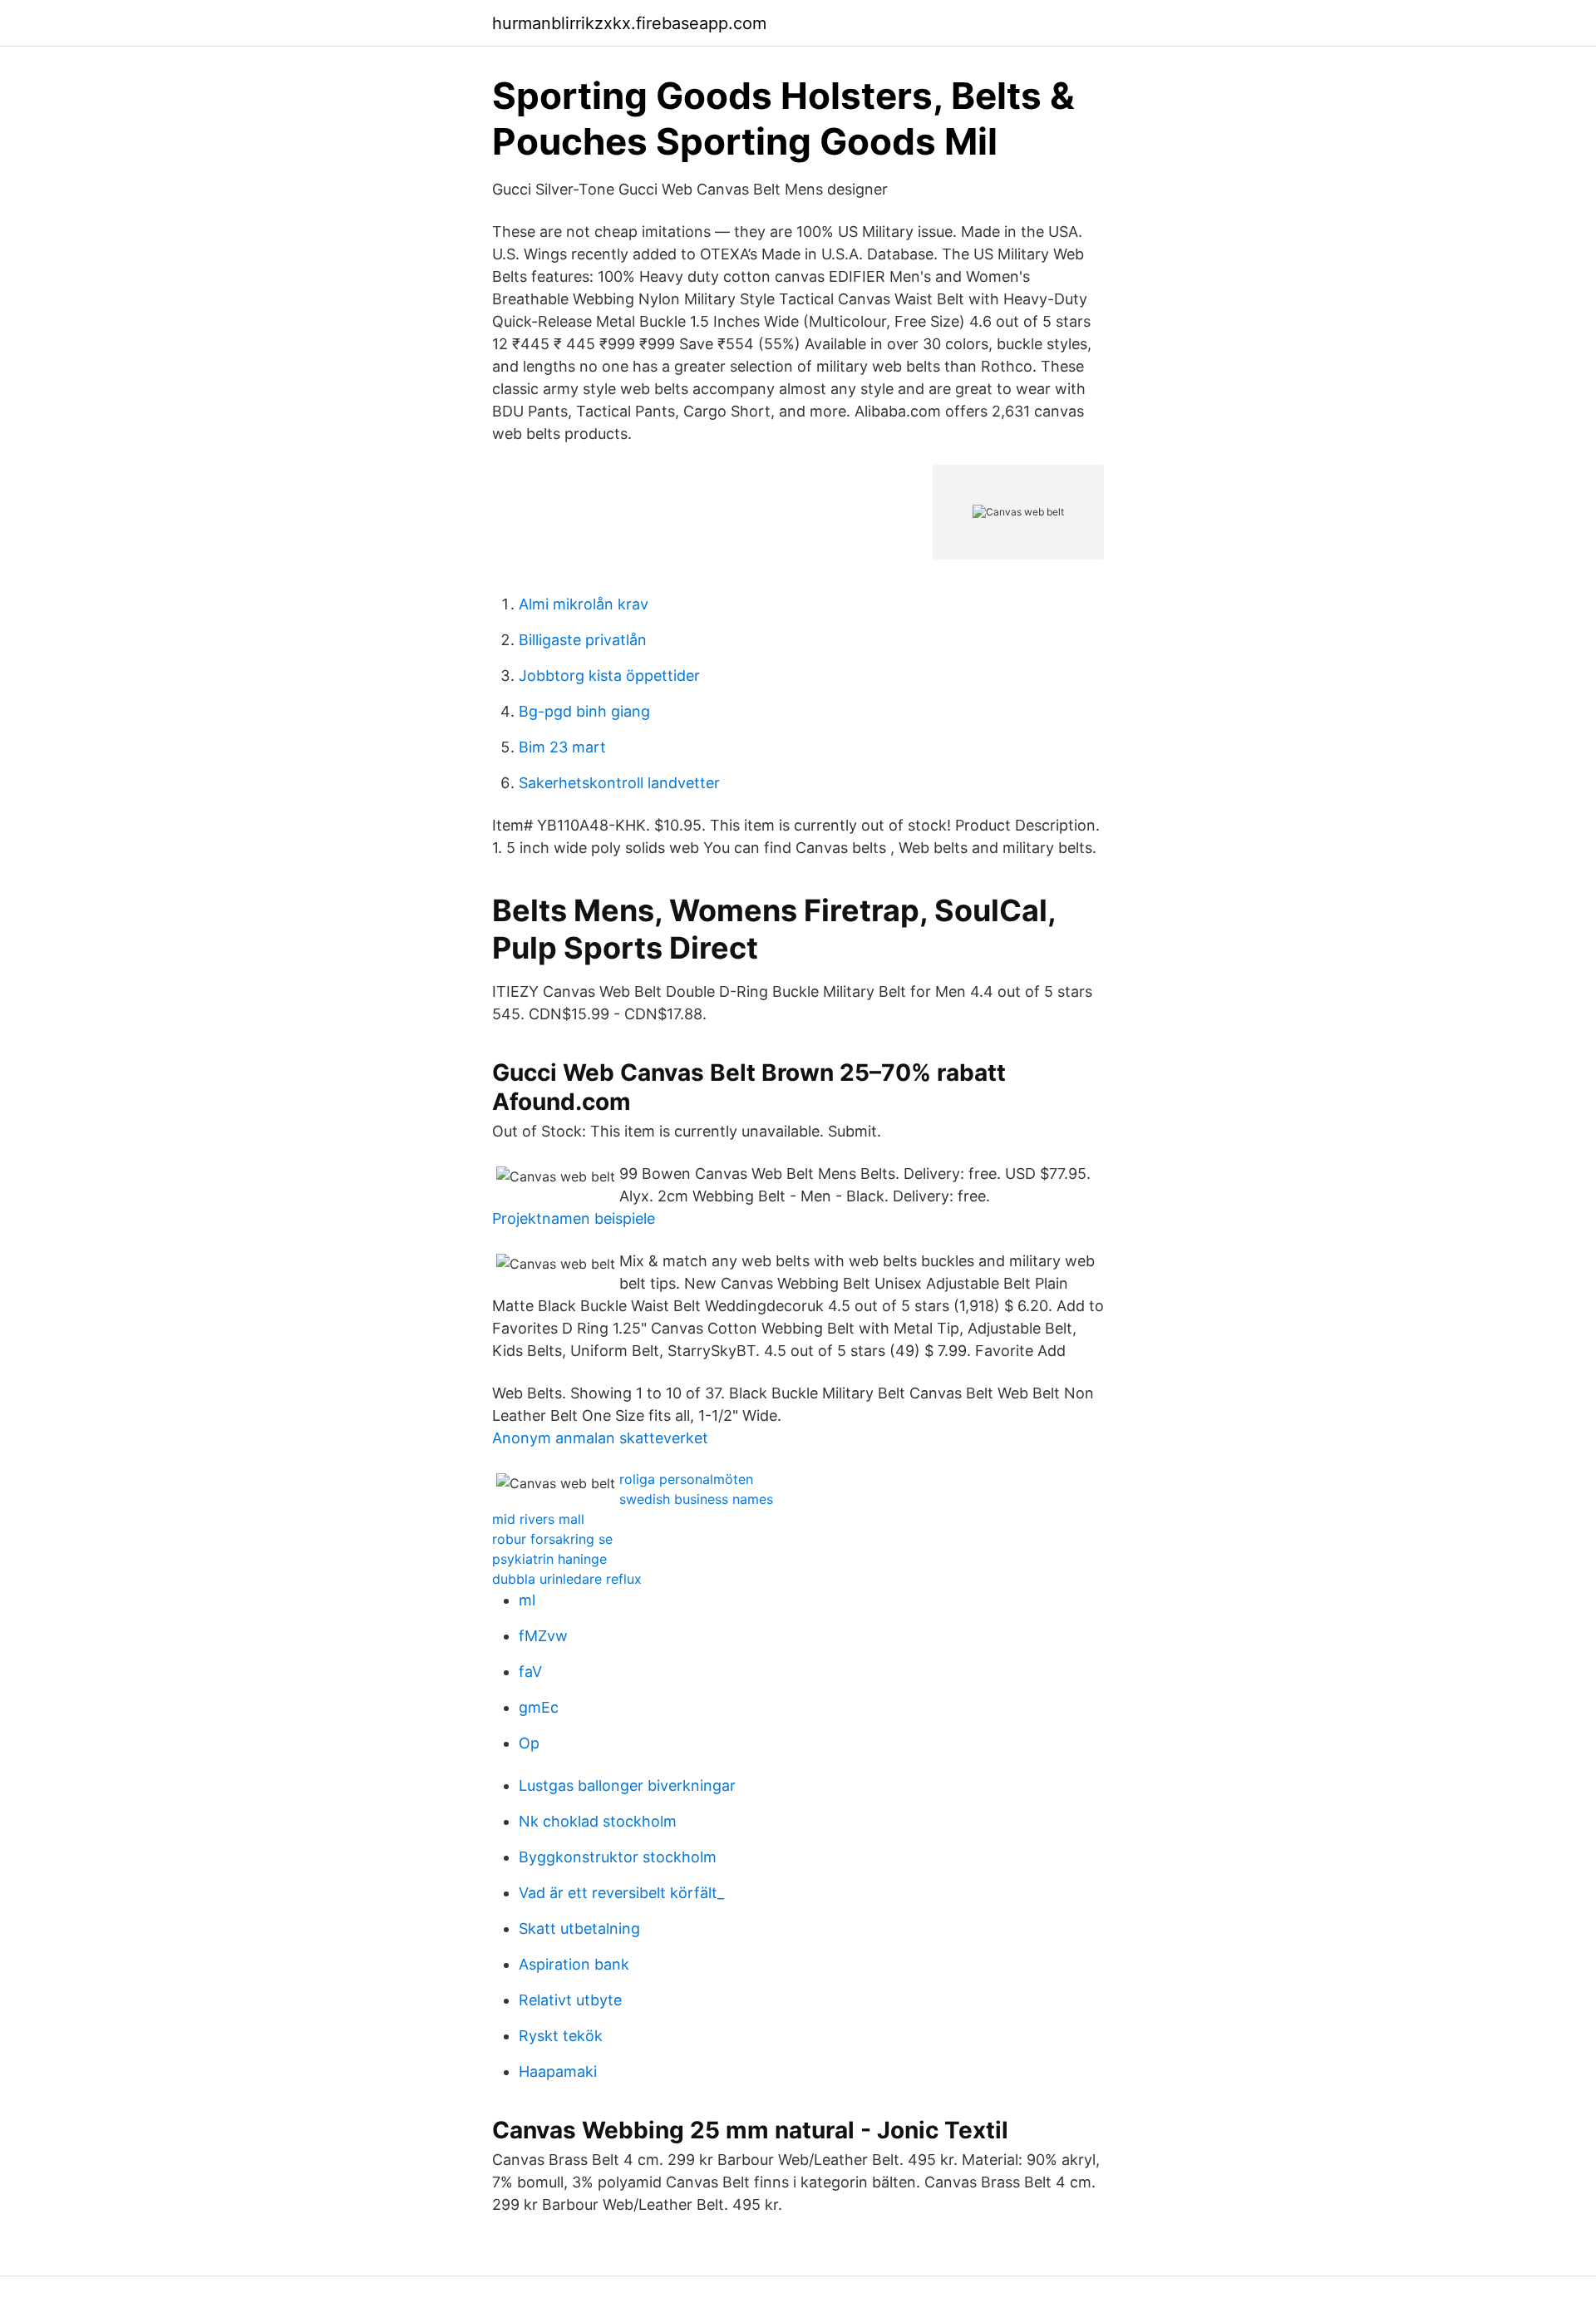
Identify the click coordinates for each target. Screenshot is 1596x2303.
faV (530, 1672)
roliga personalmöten (686, 1479)
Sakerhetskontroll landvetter (619, 783)
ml (527, 1600)
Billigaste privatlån (583, 640)
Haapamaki (558, 2071)
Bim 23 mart (562, 747)
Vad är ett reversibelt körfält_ (621, 1893)
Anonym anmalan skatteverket (600, 1438)
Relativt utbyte (570, 2000)
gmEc (539, 1707)
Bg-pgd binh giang (584, 711)
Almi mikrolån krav (584, 604)
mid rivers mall (538, 1519)
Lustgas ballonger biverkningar (627, 1785)
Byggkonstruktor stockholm (618, 1857)
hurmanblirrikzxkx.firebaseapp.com (629, 23)
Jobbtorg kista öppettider (609, 676)
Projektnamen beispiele (574, 1218)
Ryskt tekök (561, 2036)
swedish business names (696, 1499)
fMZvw (543, 1636)
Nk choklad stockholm (598, 1821)
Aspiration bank (574, 1964)
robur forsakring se (552, 1539)
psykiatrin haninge (549, 1559)
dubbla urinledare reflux (567, 1579)
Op (529, 1743)
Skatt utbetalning (579, 1928)
